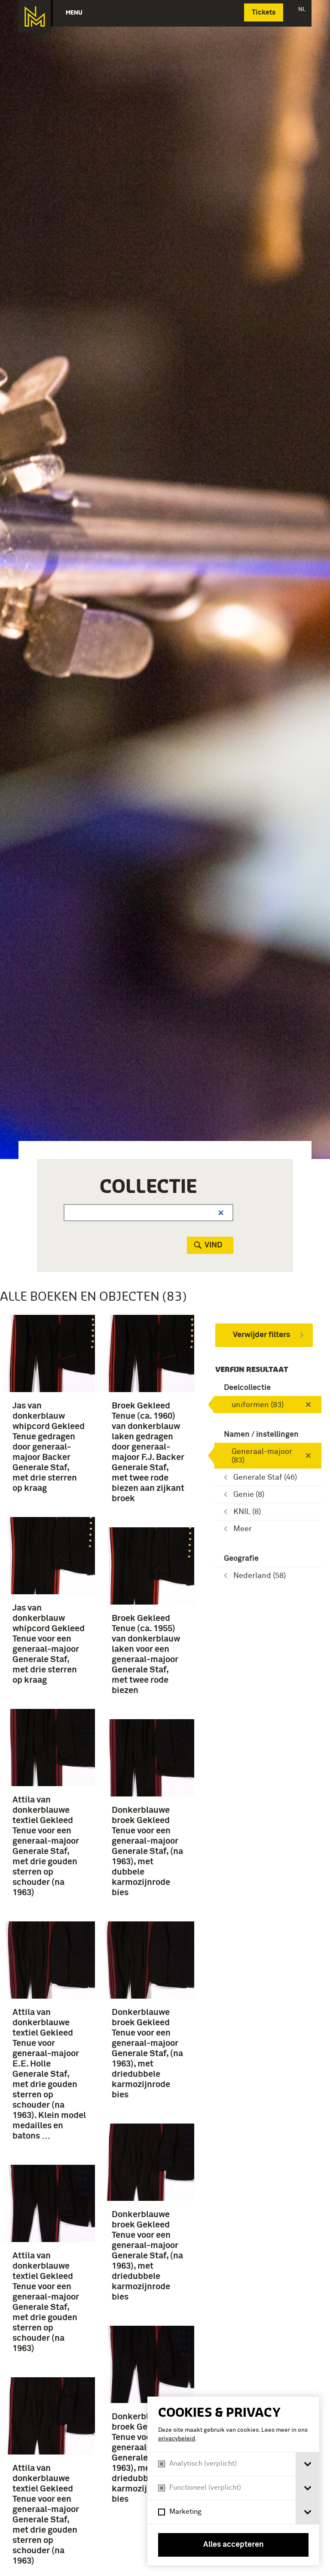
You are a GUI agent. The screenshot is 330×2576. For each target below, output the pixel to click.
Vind (213, 1245)
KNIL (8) (247, 1512)
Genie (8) (249, 1495)
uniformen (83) (258, 1405)
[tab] (307, 2464)
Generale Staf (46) (265, 1478)
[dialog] (233, 2481)
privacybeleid (177, 2439)
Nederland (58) (260, 1576)
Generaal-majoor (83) (262, 1456)
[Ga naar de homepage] (35, 17)
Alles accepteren (234, 2545)
